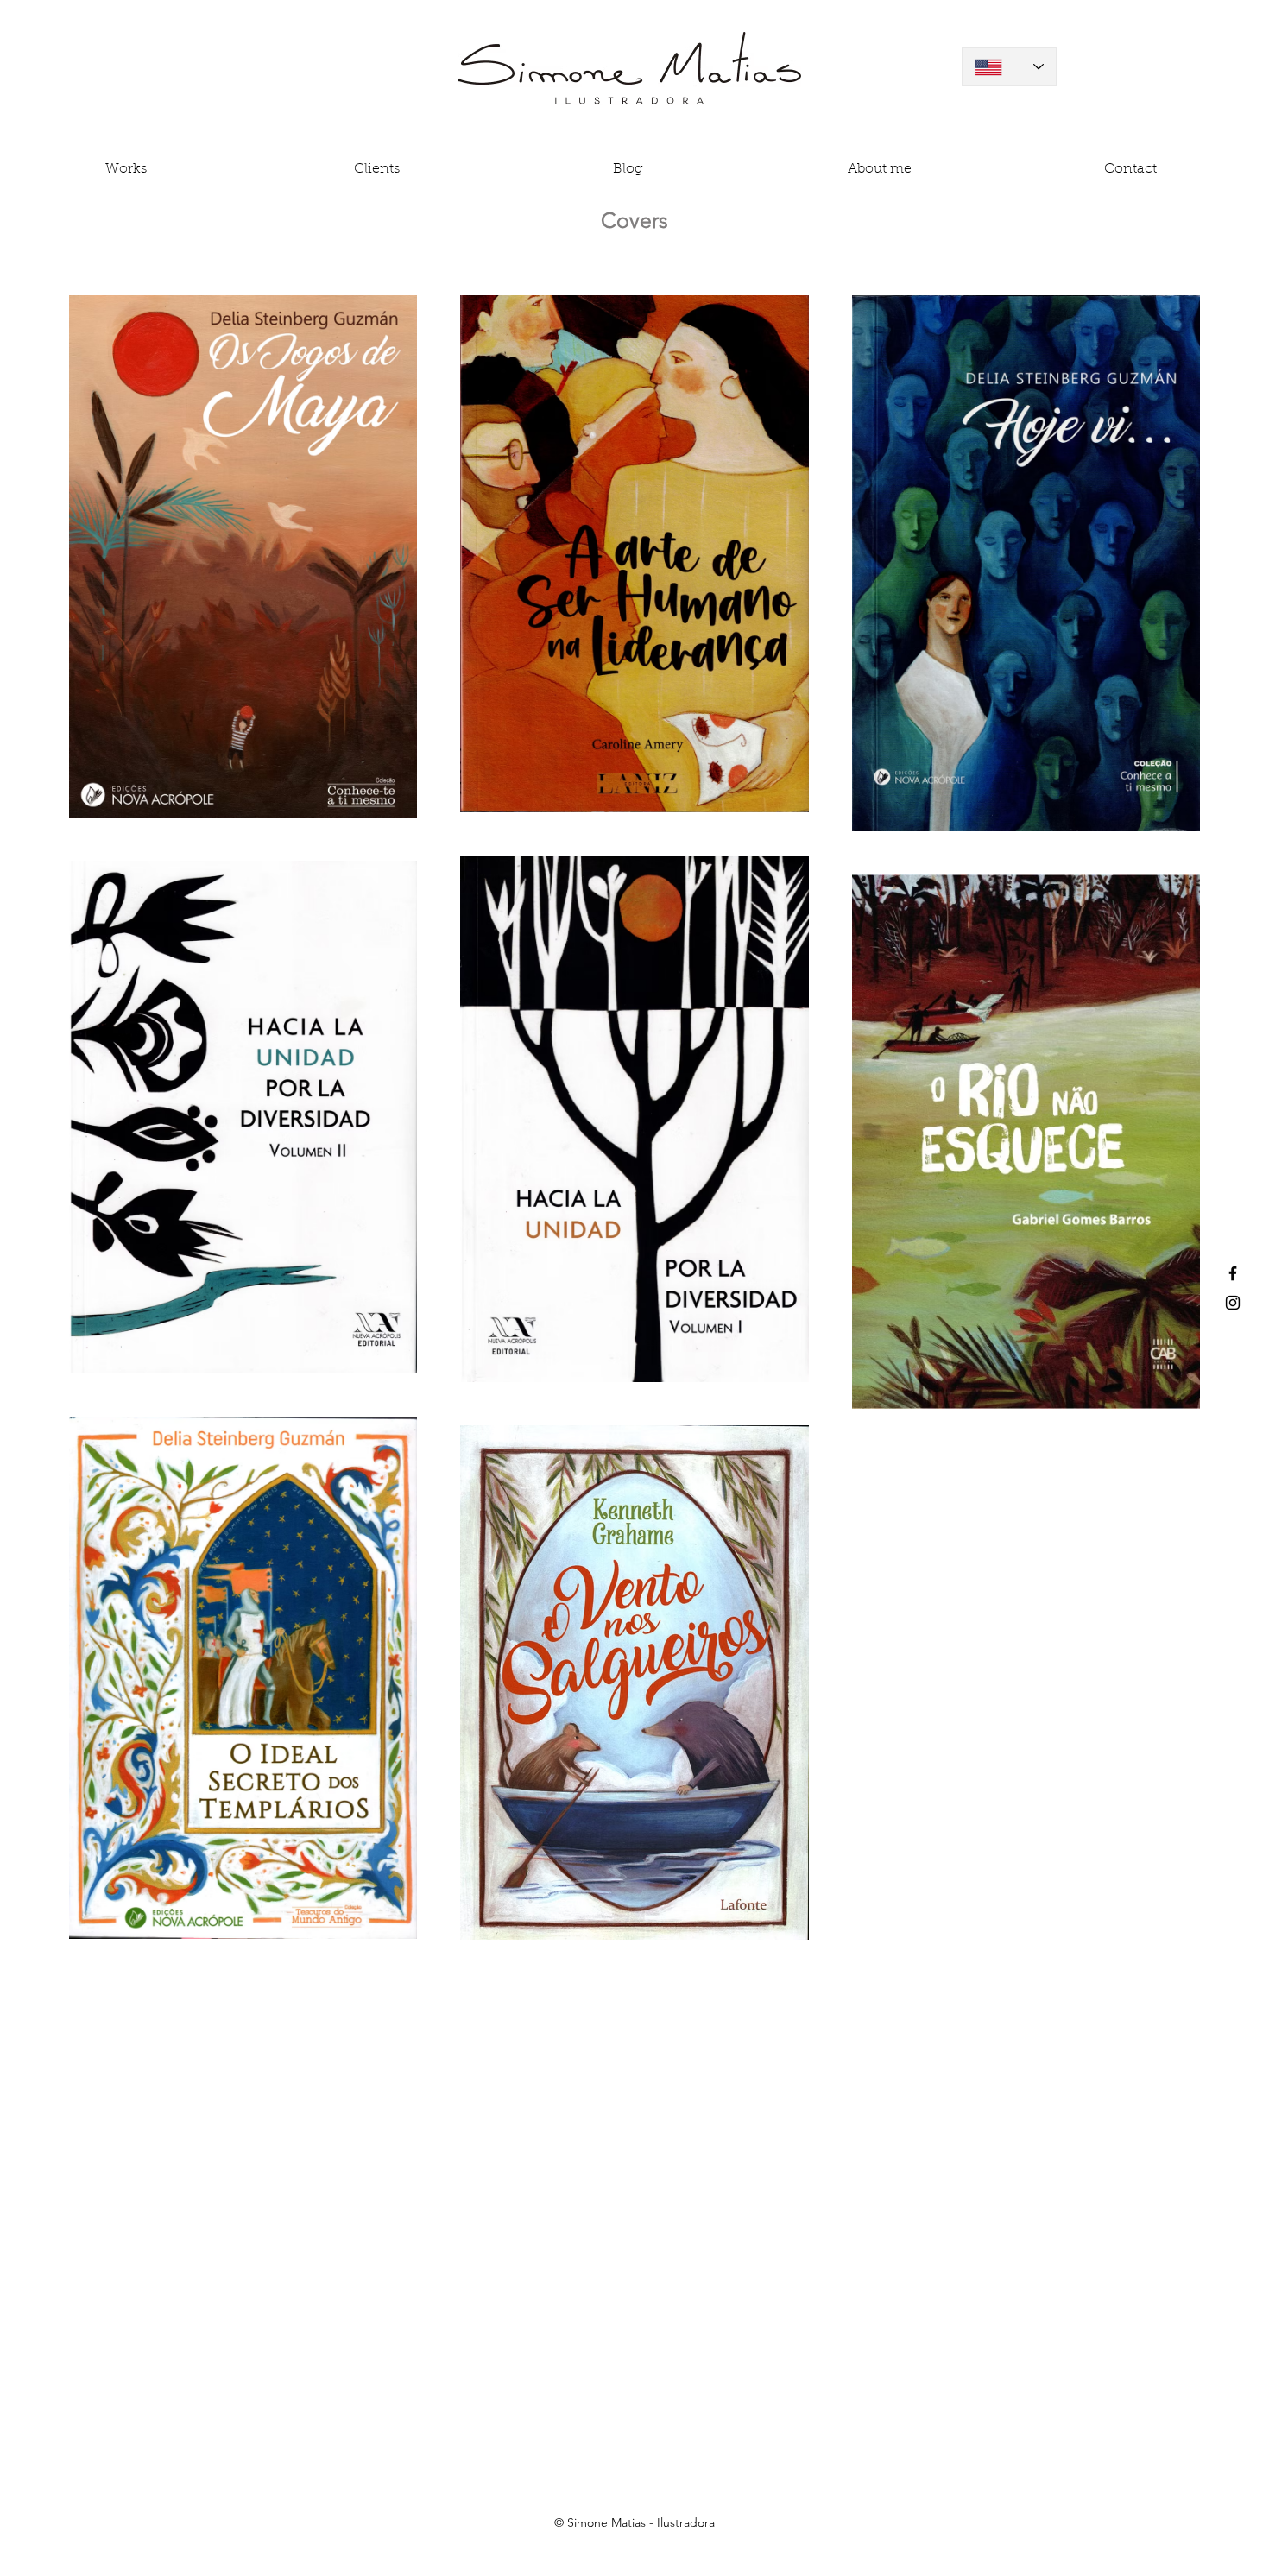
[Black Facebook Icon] (1233, 1273)
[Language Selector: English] (1009, 67)
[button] (126, 175)
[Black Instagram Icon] (1233, 1303)
